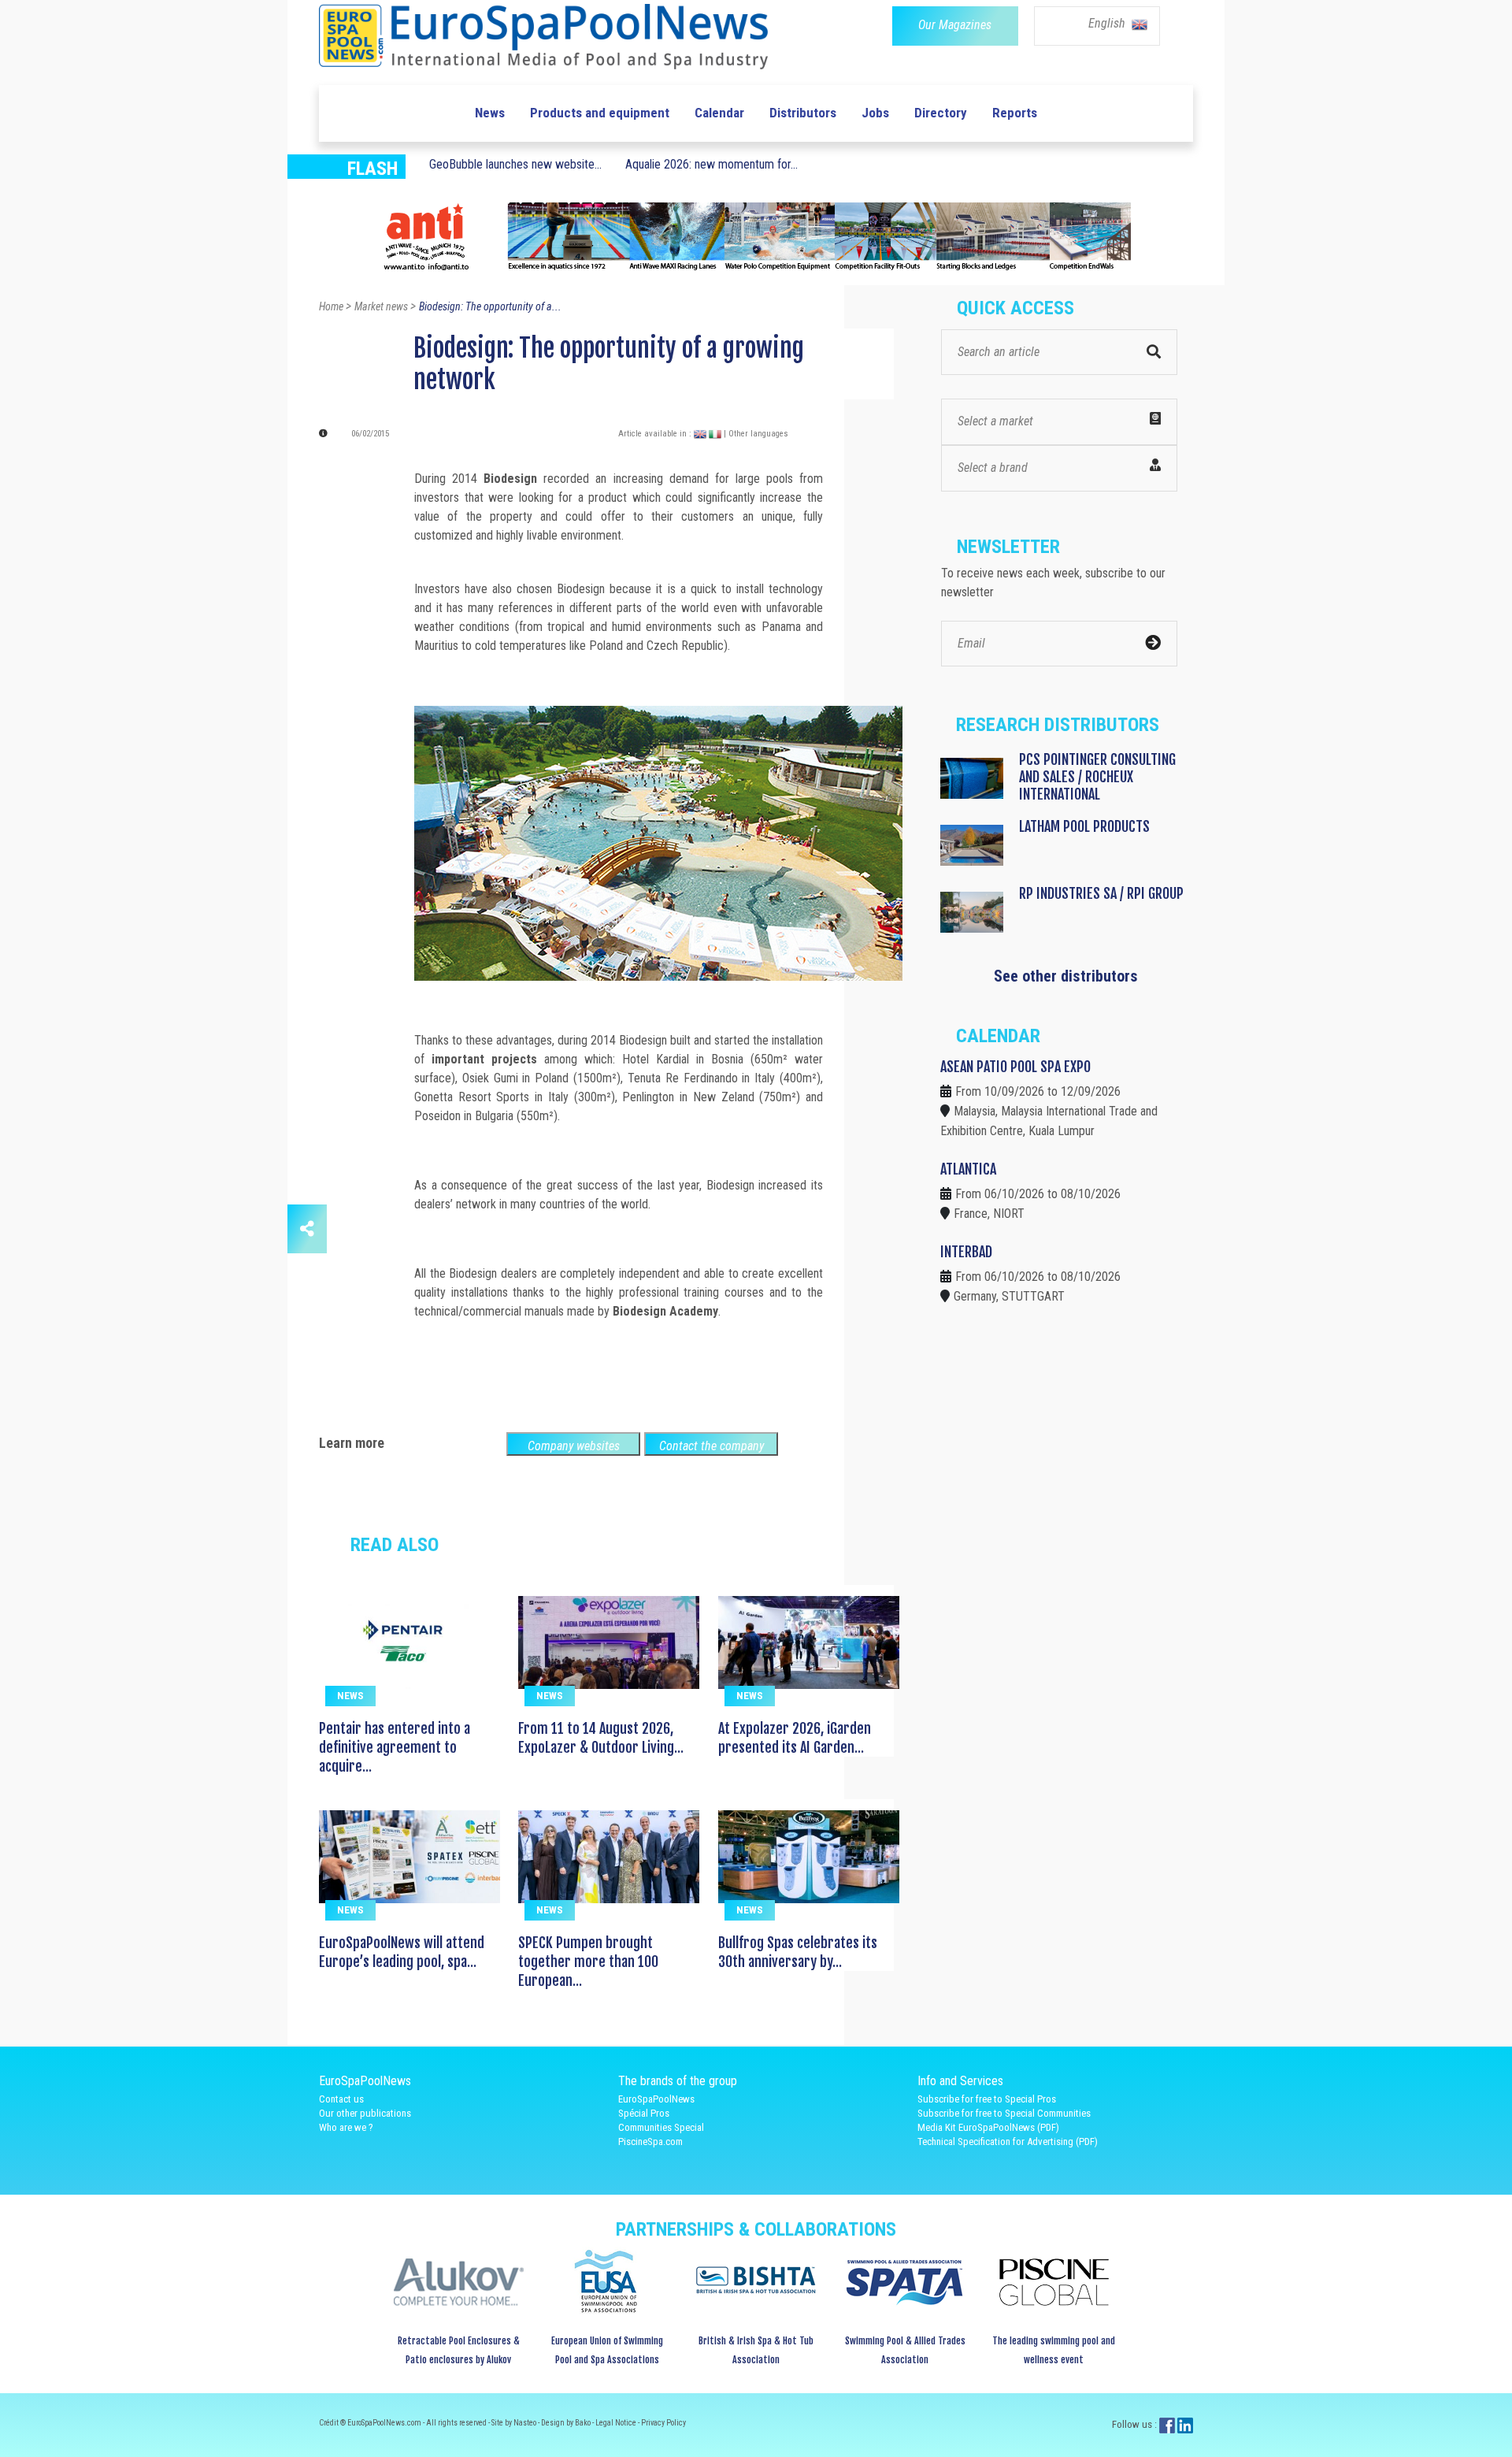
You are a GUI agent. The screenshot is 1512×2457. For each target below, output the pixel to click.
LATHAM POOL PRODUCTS (1084, 826)
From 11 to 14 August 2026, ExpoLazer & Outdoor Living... (601, 1738)
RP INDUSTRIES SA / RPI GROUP (1101, 893)
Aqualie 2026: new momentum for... (712, 164)
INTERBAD (966, 1252)
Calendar (719, 113)
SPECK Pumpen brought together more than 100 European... (588, 1962)
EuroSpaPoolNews (656, 2099)
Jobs (875, 113)
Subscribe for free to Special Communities (1004, 2113)
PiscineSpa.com (650, 2142)
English (1108, 23)
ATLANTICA (968, 1169)
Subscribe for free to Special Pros (987, 2099)
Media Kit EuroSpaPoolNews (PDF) (988, 2127)
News (490, 113)
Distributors (803, 113)
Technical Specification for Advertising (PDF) (1008, 2142)
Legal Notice (617, 2423)
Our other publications (365, 2113)
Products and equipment (600, 113)
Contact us (341, 2099)
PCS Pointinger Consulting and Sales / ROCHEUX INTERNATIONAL (1097, 777)
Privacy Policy (663, 2423)
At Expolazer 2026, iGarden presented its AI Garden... (795, 1738)
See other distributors (1066, 976)
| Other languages (756, 434)
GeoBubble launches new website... (515, 164)
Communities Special (661, 2127)
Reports (1015, 113)
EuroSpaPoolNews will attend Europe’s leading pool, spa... (402, 1952)
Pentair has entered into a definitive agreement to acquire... (395, 1747)
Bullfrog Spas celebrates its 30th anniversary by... (798, 1952)
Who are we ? (346, 2127)
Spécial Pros (644, 2113)
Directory (941, 113)
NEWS (350, 1696)
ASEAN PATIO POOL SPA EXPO (1015, 1067)
